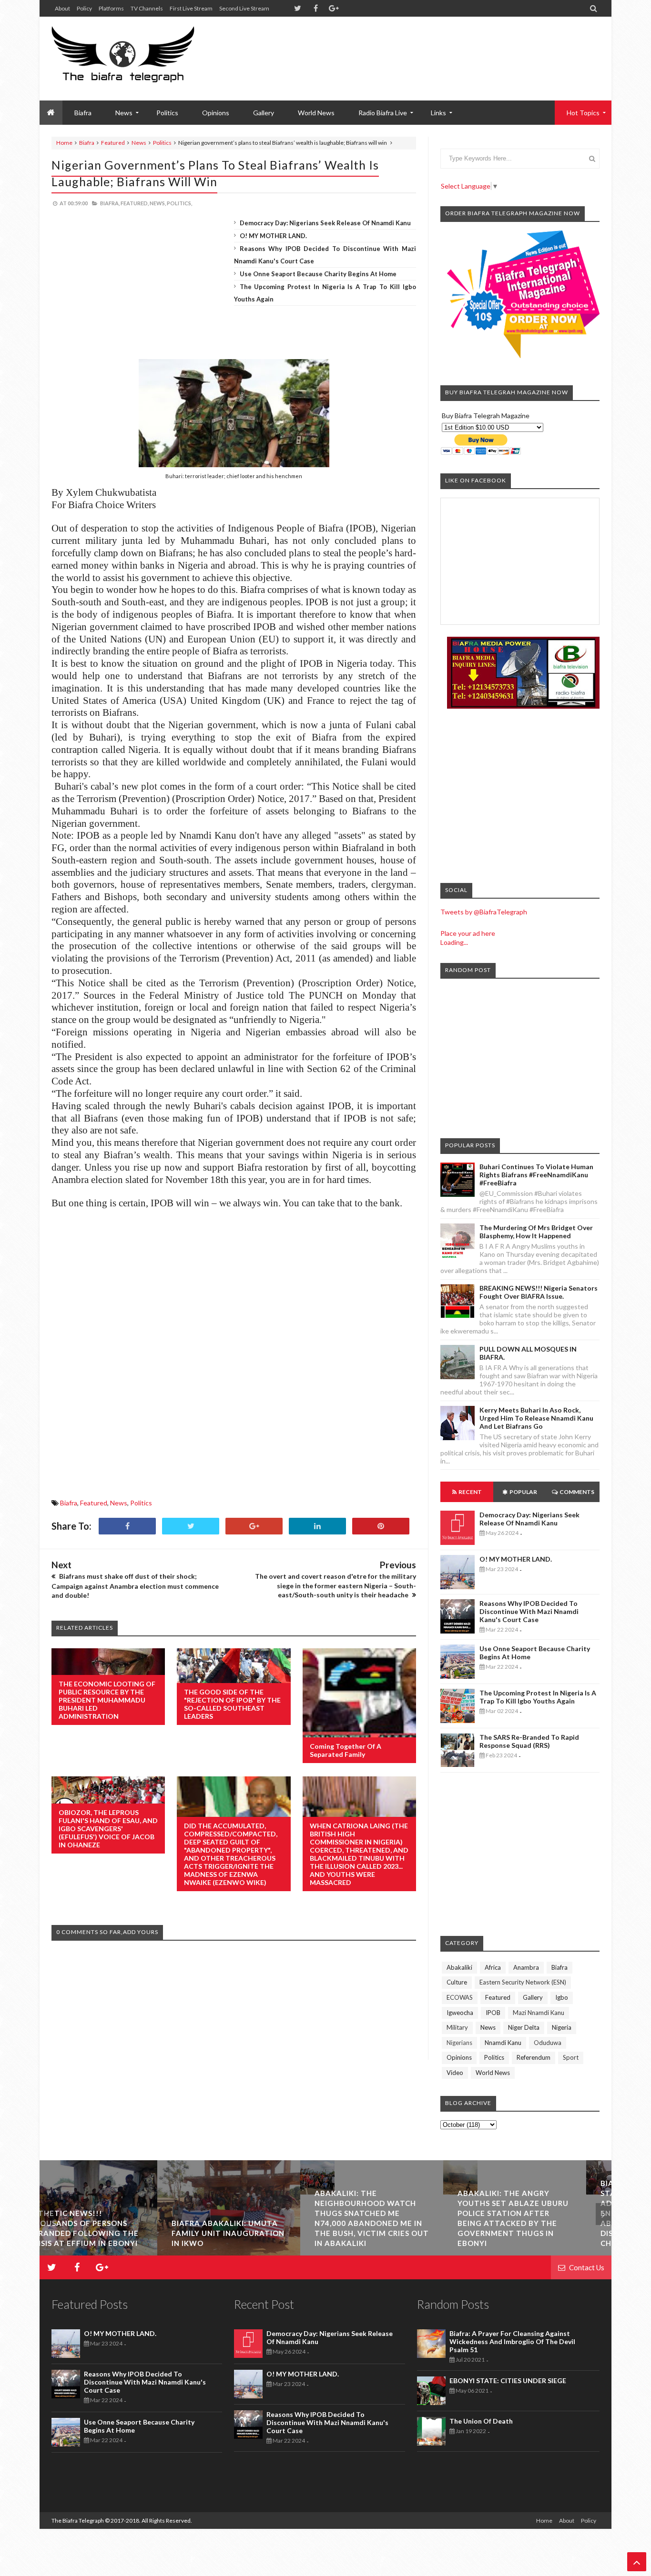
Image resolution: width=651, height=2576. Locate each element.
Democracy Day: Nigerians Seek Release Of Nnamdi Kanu (325, 223)
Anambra (526, 1967)
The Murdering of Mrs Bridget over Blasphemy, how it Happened (536, 1232)
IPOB (493, 2013)
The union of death (481, 2421)
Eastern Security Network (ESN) (523, 1982)
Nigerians (459, 2043)
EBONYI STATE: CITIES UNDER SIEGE (508, 2381)
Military (457, 2027)
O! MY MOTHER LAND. (273, 236)
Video (455, 2073)
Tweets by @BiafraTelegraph (484, 912)
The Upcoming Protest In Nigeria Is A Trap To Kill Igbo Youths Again (538, 1697)
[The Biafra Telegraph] (141, 59)
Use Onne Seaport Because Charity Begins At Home (318, 274)
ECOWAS (460, 1997)
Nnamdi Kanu (503, 2043)
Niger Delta (524, 2027)
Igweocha (460, 2013)
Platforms (111, 8)
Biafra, (110, 203)
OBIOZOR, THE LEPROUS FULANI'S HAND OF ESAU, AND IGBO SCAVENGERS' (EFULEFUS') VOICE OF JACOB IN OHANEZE (108, 1829)
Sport (571, 2057)
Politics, (179, 203)
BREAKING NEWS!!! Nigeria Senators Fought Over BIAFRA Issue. (539, 1292)
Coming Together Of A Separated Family (346, 1750)
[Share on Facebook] (127, 1526)
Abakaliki (459, 1967)
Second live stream (244, 8)
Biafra (87, 143)
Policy (84, 8)
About (62, 8)
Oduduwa (548, 2043)
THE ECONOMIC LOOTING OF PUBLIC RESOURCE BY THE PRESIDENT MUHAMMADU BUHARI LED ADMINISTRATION (107, 1700)
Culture (457, 1982)
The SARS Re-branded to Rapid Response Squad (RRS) (529, 1741)
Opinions (216, 113)
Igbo (562, 1997)
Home (64, 143)
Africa (493, 1967)
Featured (113, 143)
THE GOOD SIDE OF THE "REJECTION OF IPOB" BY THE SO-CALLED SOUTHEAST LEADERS (232, 1704)
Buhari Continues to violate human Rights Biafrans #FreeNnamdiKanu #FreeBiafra (536, 1175)
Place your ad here (468, 933)
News (139, 143)
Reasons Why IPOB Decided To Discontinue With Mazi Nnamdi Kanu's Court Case (529, 1611)
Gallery (264, 113)
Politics (167, 113)
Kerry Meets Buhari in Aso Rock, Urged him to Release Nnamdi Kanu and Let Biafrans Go (536, 1418)
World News (316, 113)
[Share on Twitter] (191, 1526)
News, (158, 203)
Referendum (534, 2057)
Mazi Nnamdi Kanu (539, 2013)
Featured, (135, 203)
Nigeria (562, 2027)
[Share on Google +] (254, 1526)
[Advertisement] (426, 48)
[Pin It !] (381, 1526)
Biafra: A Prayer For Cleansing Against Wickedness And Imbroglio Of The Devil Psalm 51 (512, 2341)
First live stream (191, 8)
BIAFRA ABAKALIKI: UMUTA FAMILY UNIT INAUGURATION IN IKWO (110, 2233)
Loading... (454, 942)
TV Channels (147, 8)
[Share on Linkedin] (317, 1526)
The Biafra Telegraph (78, 2521)
